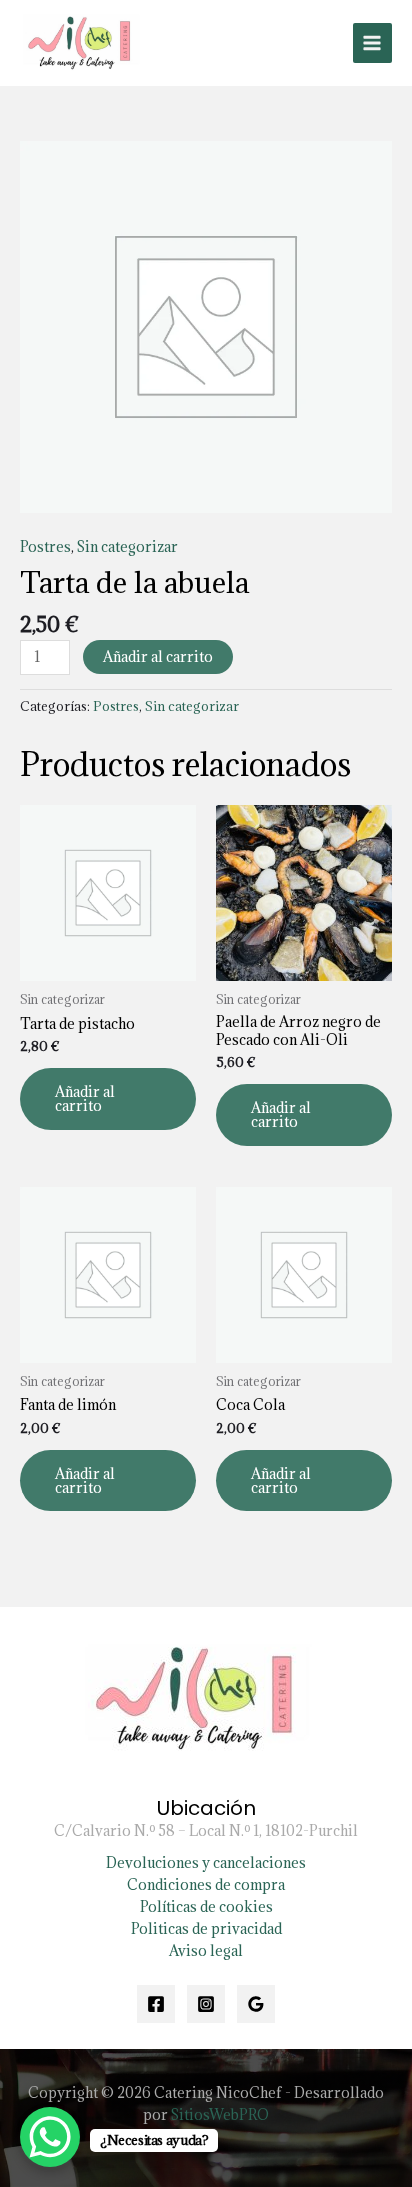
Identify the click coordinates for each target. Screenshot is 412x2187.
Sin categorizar (127, 546)
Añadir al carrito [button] (85, 1098)
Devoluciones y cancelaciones (206, 1862)
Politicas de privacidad (206, 1928)
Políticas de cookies (206, 1906)
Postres (45, 546)
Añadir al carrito (158, 656)
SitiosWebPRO (220, 2114)
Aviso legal (206, 1950)
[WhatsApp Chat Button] (50, 2137)
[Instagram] (206, 2004)
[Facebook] (156, 2004)
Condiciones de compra (206, 1884)
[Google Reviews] (256, 2004)
